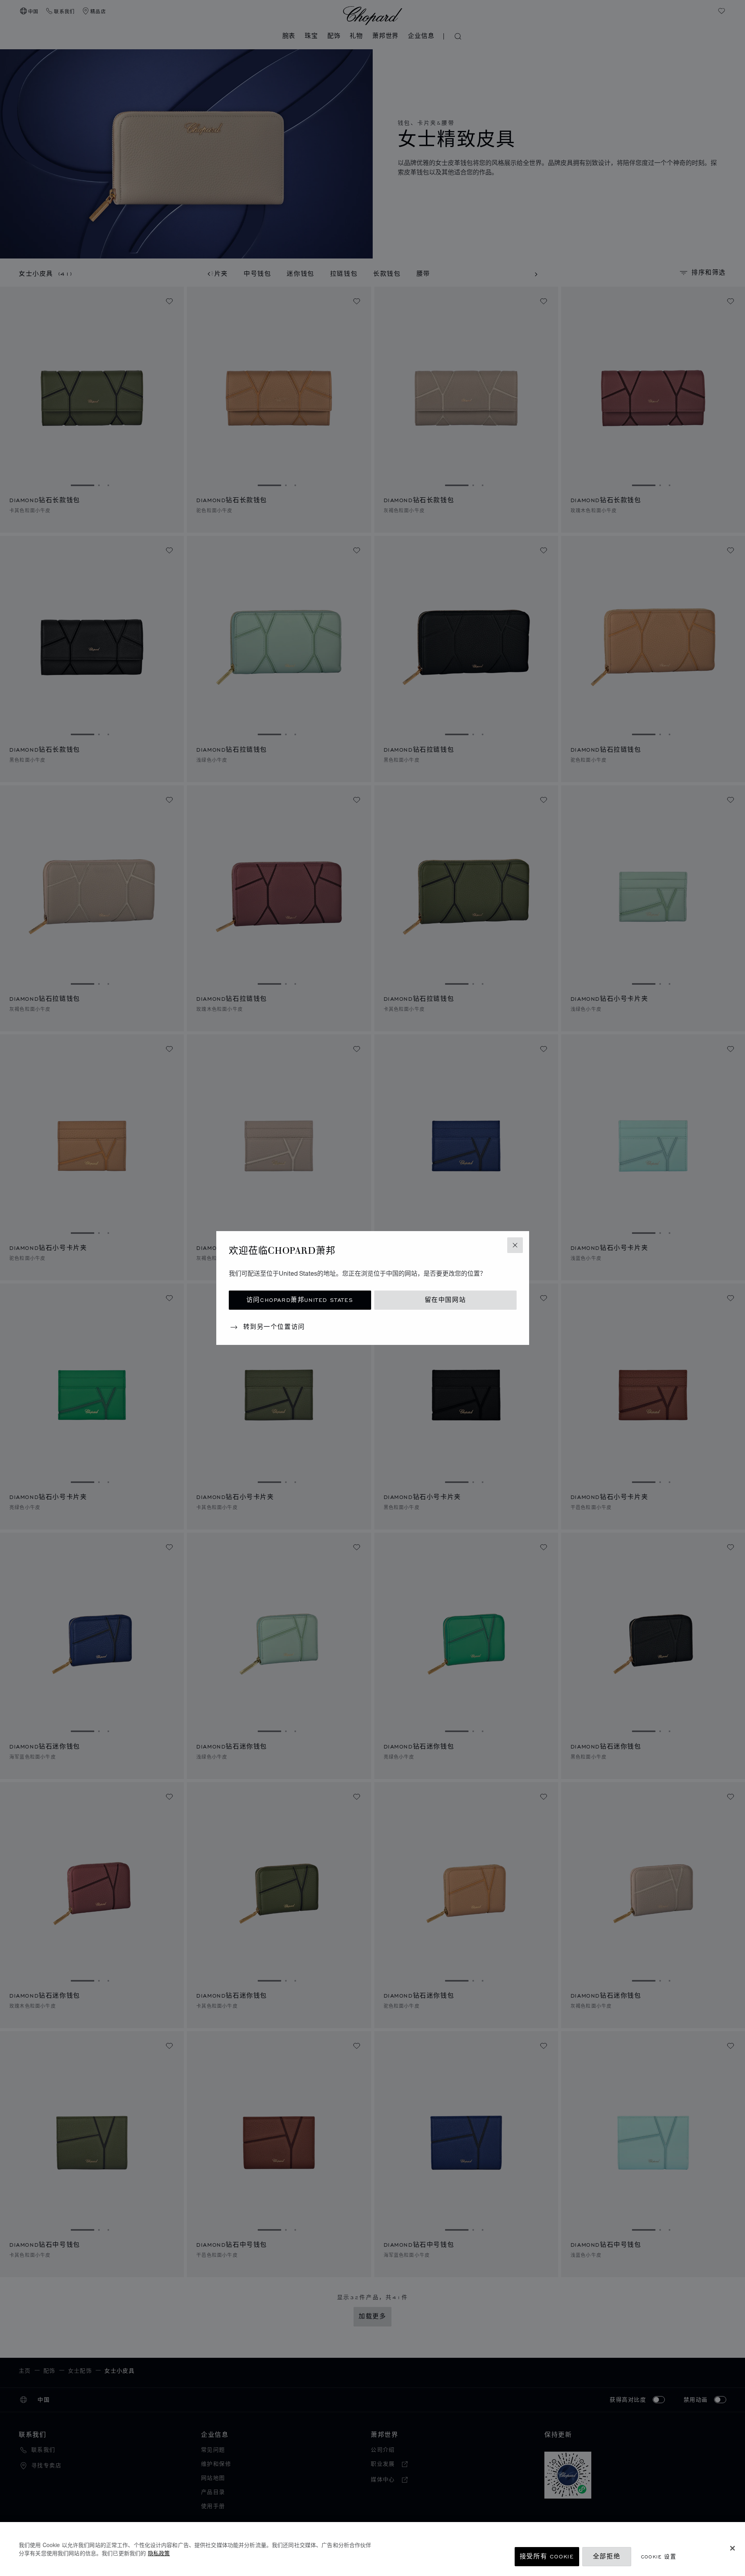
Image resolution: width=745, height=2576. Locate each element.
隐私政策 (159, 2553)
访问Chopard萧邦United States (300, 1300)
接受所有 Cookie (547, 2557)
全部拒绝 (607, 2557)
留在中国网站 (445, 1300)
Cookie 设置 (659, 2557)
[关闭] (732, 2548)
